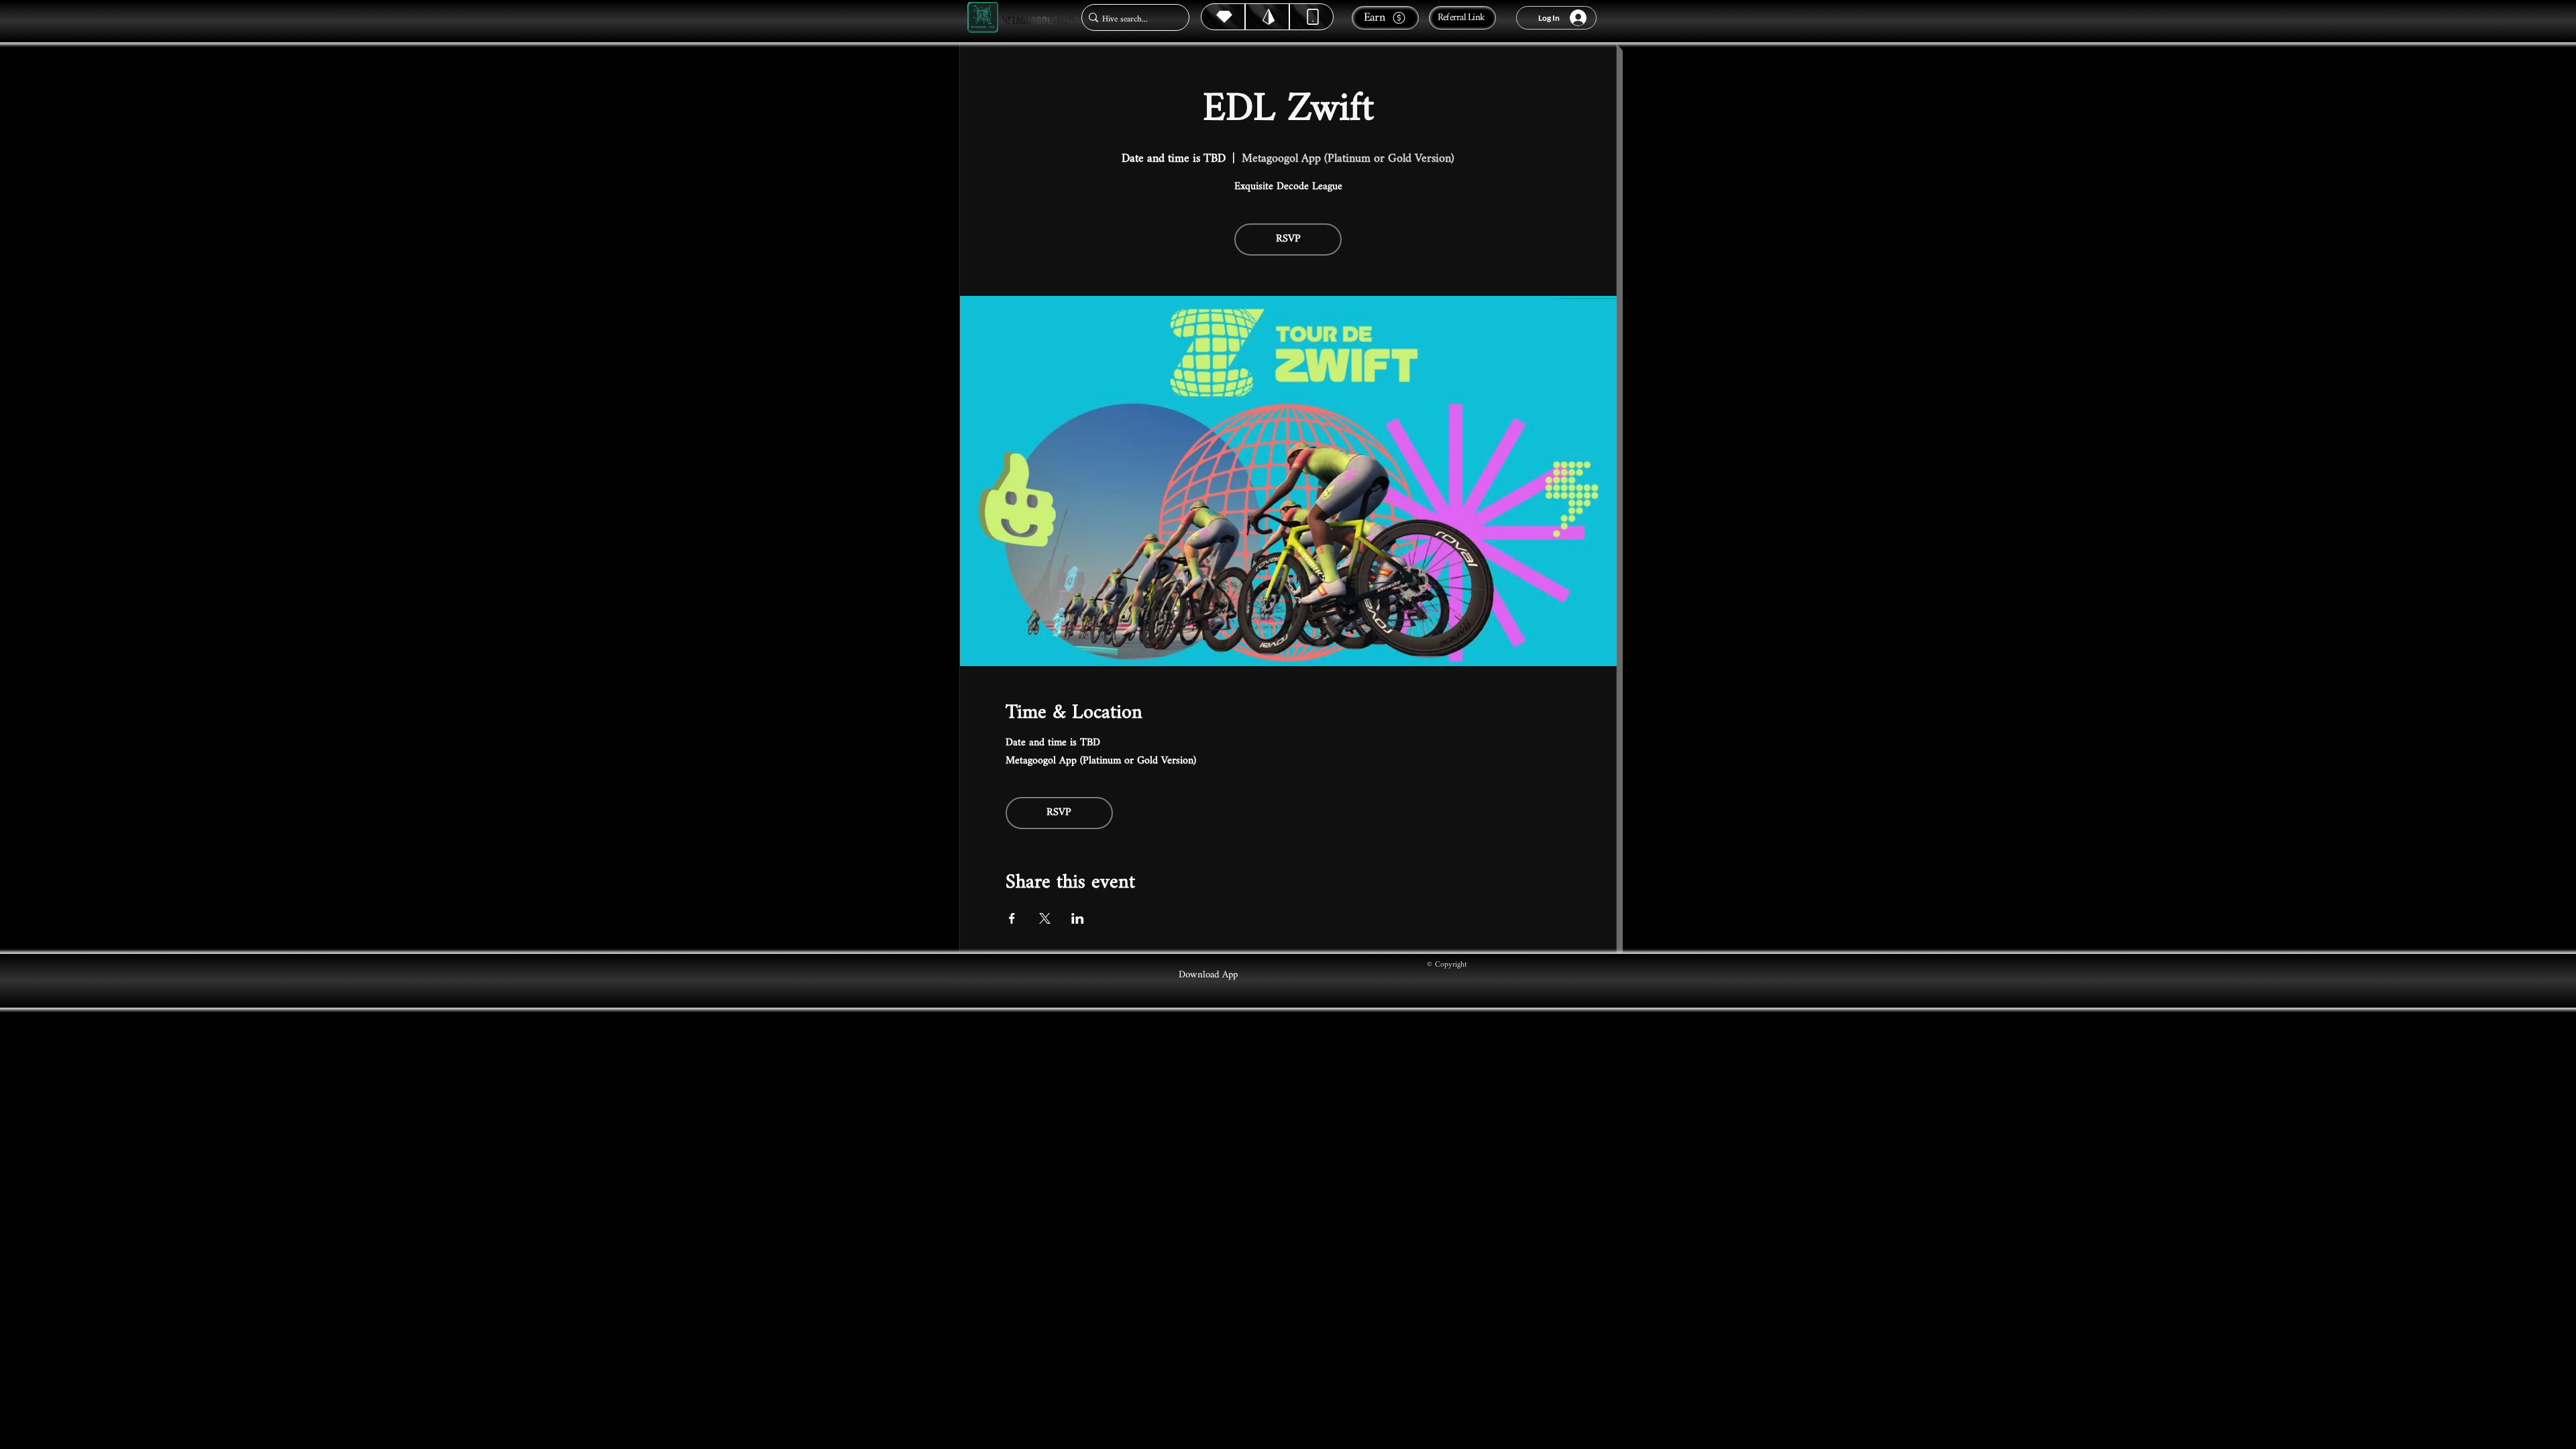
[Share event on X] (1045, 918)
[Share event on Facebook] (1012, 918)
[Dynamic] (1311, 17)
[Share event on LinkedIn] (1078, 918)
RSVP (1288, 239)
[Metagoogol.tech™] (983, 18)
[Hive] (1223, 17)
